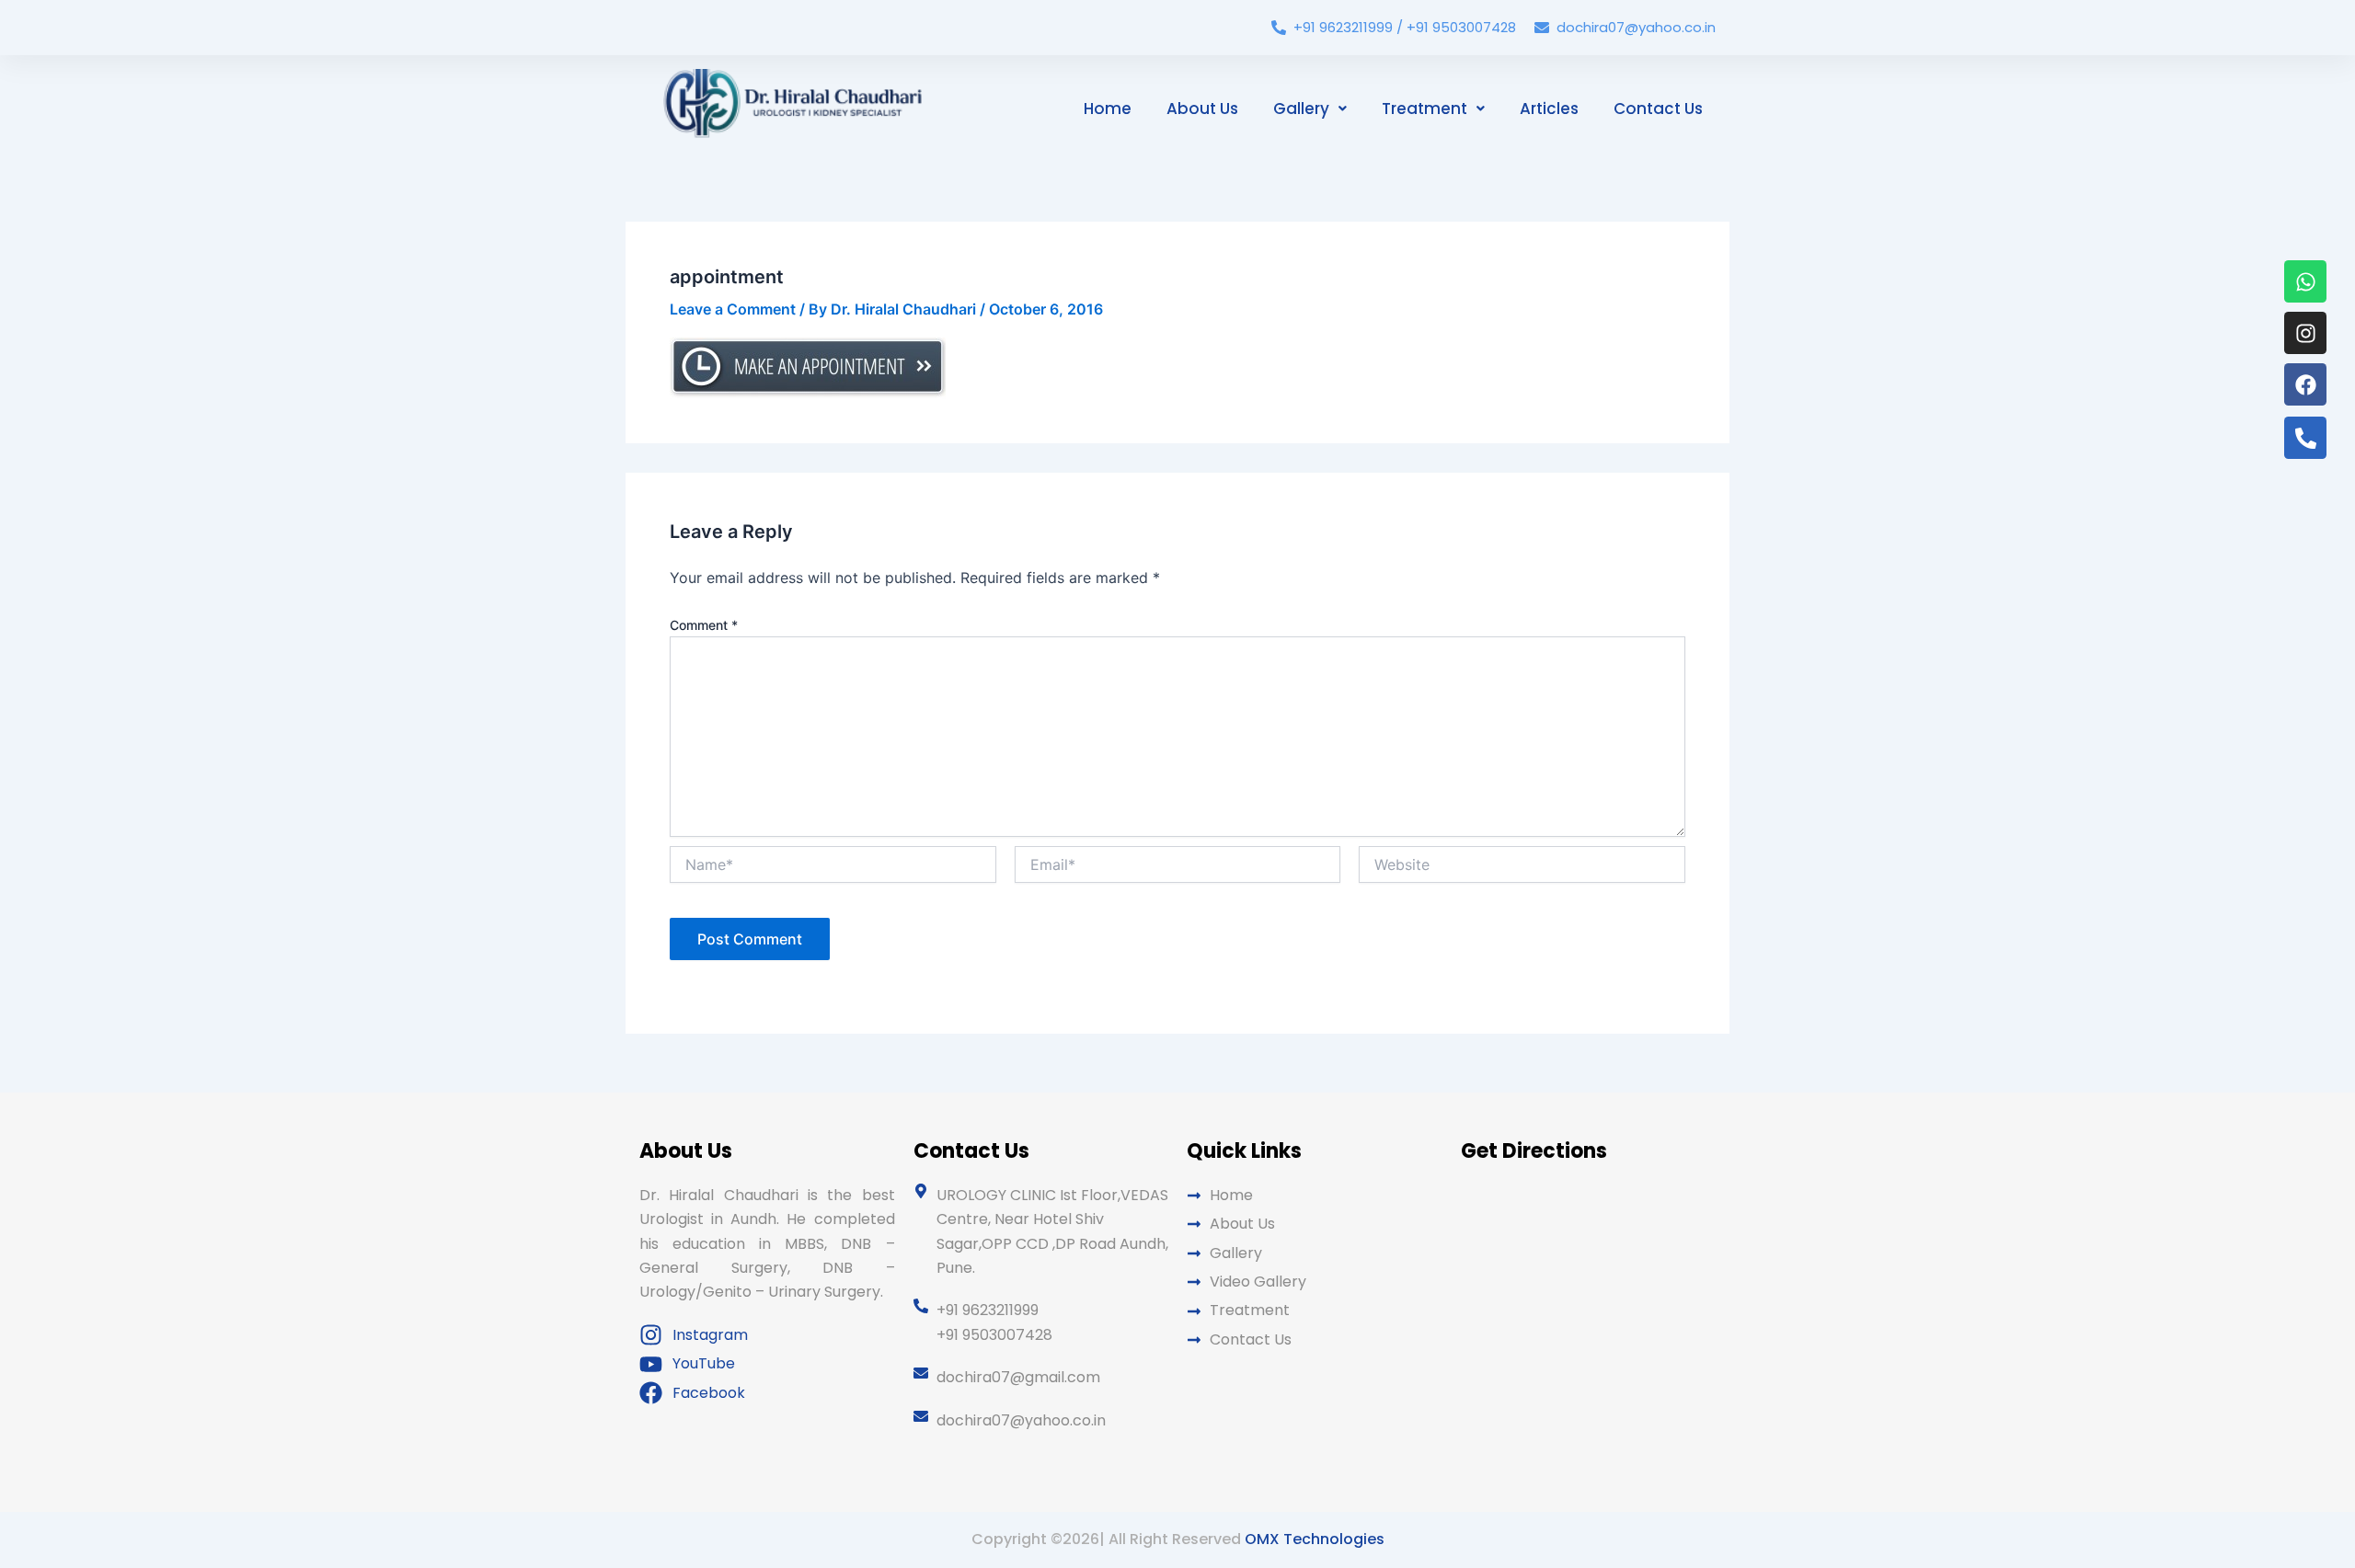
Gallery (1301, 109)
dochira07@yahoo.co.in (1636, 27)
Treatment (1424, 109)
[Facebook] (2305, 384)
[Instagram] (2305, 333)
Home (1108, 109)
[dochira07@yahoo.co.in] (1542, 28)
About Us (1202, 109)
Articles (1549, 109)
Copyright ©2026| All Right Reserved (1178, 1539)
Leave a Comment (733, 309)
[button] (1310, 109)
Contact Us (1658, 109)
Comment (704, 625)
